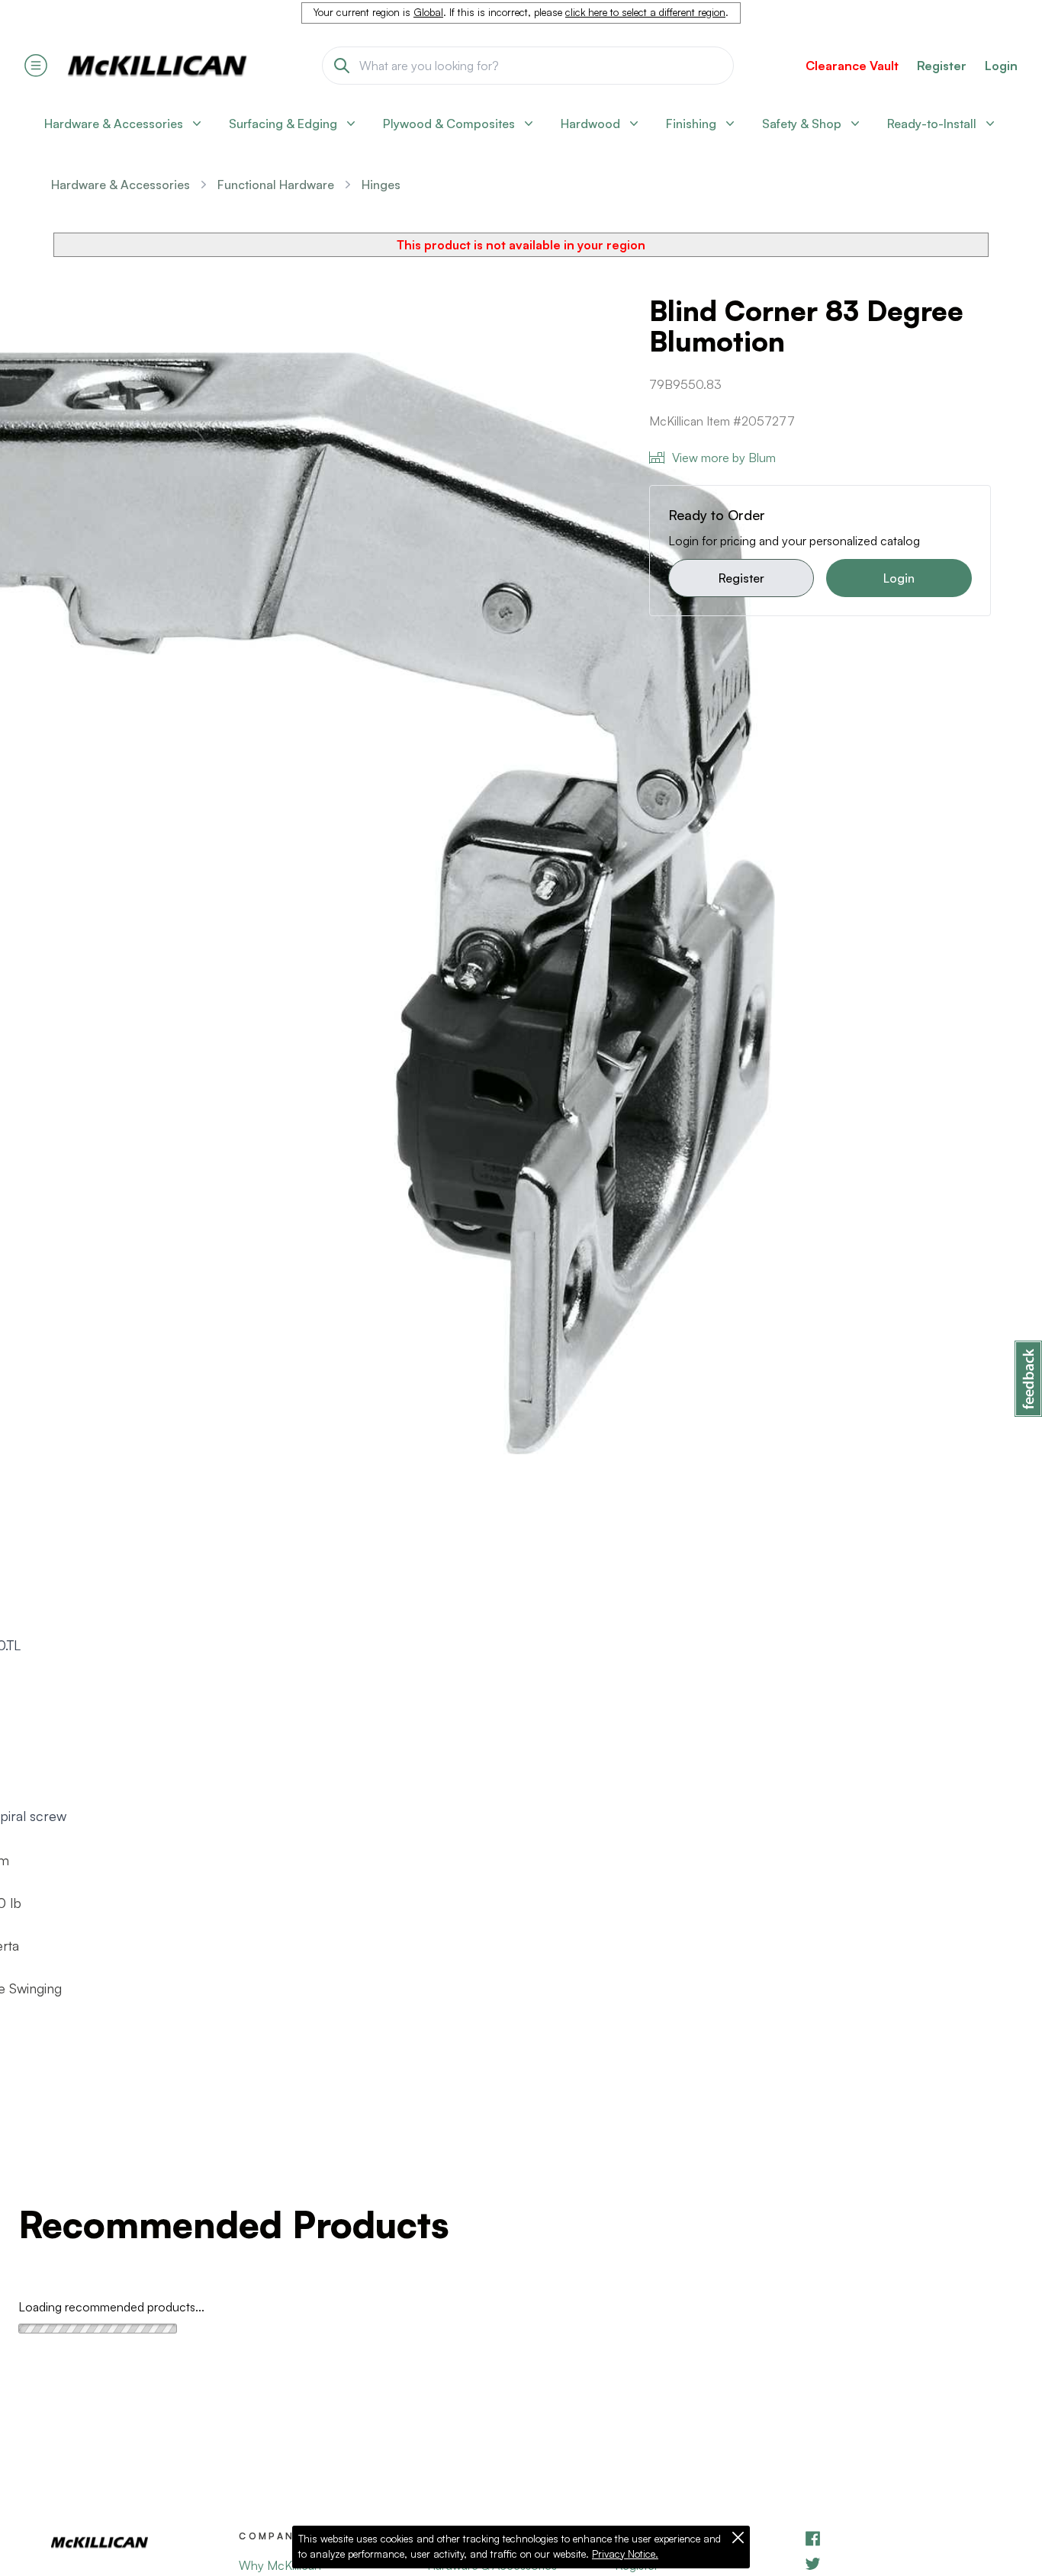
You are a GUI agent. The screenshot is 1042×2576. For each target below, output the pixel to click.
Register (741, 578)
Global (428, 12)
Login (1001, 66)
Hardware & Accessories (121, 185)
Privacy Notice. (625, 2554)
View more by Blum (724, 458)
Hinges (381, 185)
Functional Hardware (276, 185)
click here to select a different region (645, 12)
